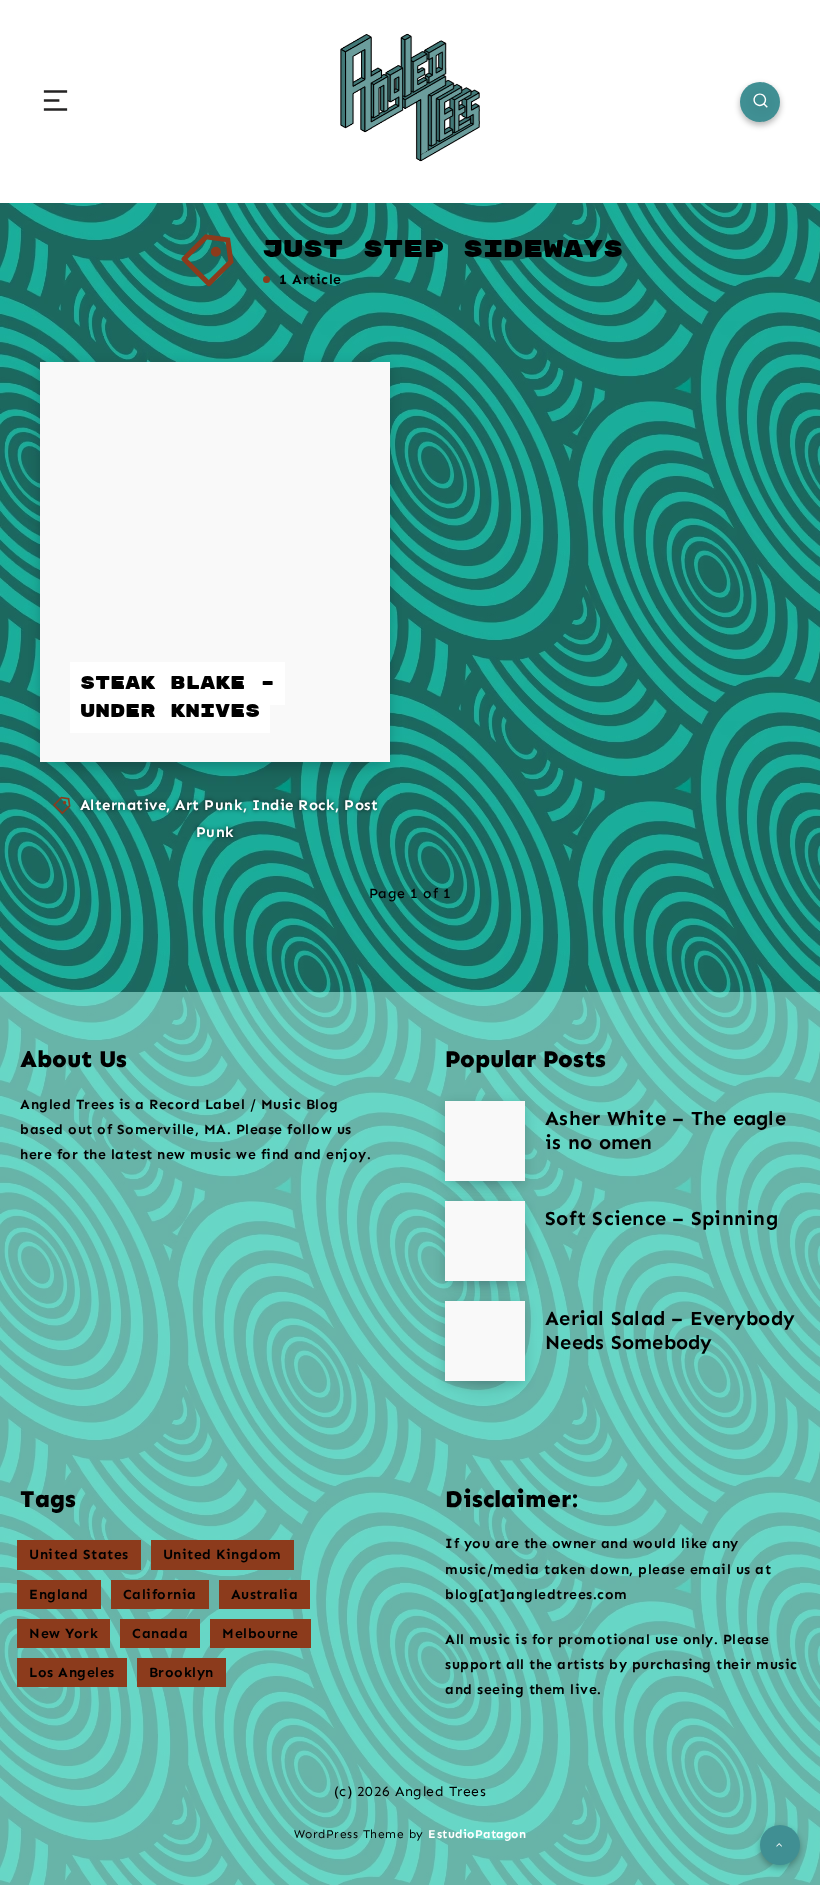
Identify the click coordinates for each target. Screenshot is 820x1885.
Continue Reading (291, 706)
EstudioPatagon (477, 1834)
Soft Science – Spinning (661, 1218)
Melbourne (260, 1633)
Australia (265, 1594)
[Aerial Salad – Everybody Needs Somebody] (485, 1341)
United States (79, 1554)
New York (63, 1633)
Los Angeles (72, 1672)
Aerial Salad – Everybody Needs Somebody (670, 1330)
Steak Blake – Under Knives (177, 698)
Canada (160, 1633)
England (59, 1594)
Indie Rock (293, 805)
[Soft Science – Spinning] (485, 1241)
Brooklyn (181, 1672)
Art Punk (209, 805)
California (160, 1594)
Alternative (123, 805)
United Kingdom (222, 1554)
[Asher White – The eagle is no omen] (485, 1141)
